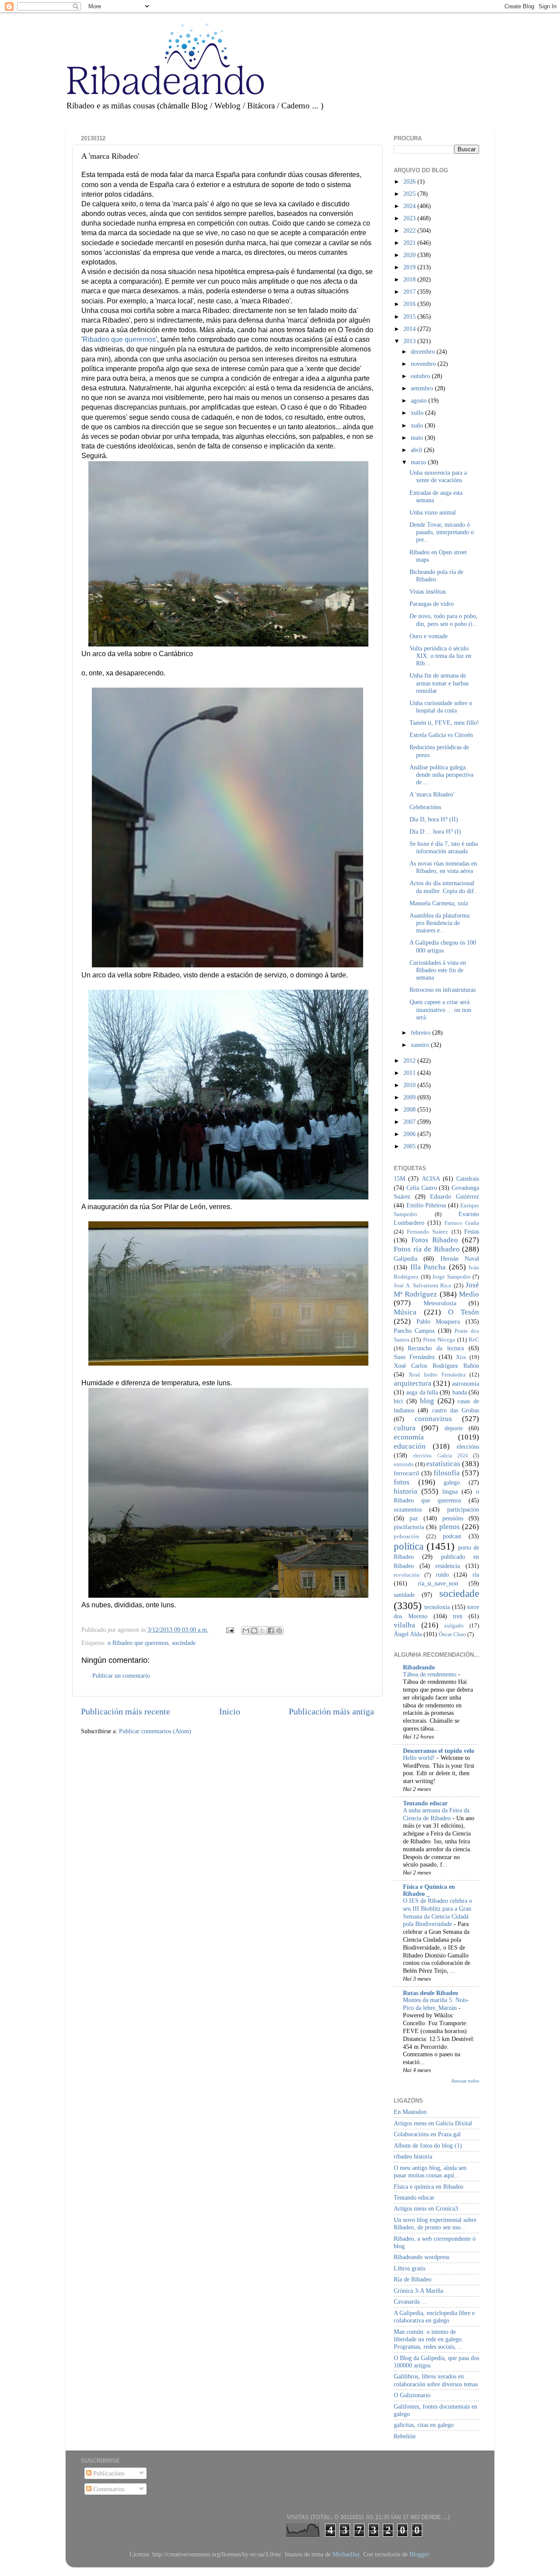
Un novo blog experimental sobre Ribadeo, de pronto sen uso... (435, 2223)
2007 (410, 1122)
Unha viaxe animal (433, 512)
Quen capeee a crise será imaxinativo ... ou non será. (440, 1010)
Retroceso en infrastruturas (443, 990)
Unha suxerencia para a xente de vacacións (438, 476)
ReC (474, 1340)
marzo (419, 462)
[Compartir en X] (262, 1630)
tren (458, 1616)
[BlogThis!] (254, 1630)
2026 (410, 181)
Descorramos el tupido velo (439, 1751)
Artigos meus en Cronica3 (426, 2208)
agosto (420, 400)
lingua (450, 1491)
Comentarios (108, 2489)
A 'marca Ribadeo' (432, 794)
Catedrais (468, 1178)
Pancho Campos (414, 1331)
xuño (418, 425)
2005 (410, 1146)
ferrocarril (406, 1473)
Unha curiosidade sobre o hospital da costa (441, 707)
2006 (410, 1134)
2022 (410, 230)
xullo (418, 413)
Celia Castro (422, 1188)
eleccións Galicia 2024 (440, 1456)
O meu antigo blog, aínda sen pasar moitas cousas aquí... (430, 2171)
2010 (410, 1085)
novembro (424, 364)
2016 (410, 304)
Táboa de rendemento (430, 1674)
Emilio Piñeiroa (426, 1205)
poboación (406, 1536)
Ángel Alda (408, 1634)
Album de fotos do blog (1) (428, 2145)
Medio (469, 1294)
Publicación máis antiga (331, 1711)
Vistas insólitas (428, 591)
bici (398, 1401)
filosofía (447, 1473)
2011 (410, 1073)
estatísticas (443, 1464)
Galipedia (406, 1258)
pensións (453, 1518)
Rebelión (405, 2436)
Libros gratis (409, 2268)
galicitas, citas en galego (424, 2425)
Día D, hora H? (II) (434, 819)
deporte (454, 1428)
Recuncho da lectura (436, 1348)
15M (399, 1178)
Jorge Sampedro (451, 1277)
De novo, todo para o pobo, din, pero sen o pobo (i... (444, 620)
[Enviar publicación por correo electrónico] (229, 1630)
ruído (442, 1575)
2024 (410, 206)
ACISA (431, 1178)
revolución (407, 1575)
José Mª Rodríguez (436, 1290)
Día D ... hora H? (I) (435, 831)
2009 (410, 1097)
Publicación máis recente (126, 1711)
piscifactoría (409, 1527)
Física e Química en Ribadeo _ (429, 1890)
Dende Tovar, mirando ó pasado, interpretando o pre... (442, 532)
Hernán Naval (460, 1258)
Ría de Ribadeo (413, 2279)
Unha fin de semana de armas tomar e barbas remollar (439, 683)
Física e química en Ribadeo (429, 2187)
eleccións (468, 1446)
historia (406, 1491)
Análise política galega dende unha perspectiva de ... (441, 775)
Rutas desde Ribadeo (430, 1993)
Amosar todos (465, 2081)
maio (418, 438)
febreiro (422, 1032)
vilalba (404, 1625)
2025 (410, 194)
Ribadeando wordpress (422, 2257)
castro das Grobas (456, 1410)
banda (460, 1392)
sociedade (184, 1643)
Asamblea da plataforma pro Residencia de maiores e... (439, 923)
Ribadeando (419, 1667)
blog (427, 1401)
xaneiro (421, 1045)
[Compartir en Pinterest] (279, 1630)
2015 (410, 316)
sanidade (404, 1595)
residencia (448, 1566)
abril (417, 450)
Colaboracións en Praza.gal (427, 2134)
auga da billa (422, 1392)
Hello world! (420, 1758)
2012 (410, 1060)
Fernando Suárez (428, 1232)
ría (476, 1575)
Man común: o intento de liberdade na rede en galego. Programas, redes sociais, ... (429, 2339)
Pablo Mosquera (438, 1321)
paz (414, 1518)
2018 (410, 279)
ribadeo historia (413, 2156)
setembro (423, 388)
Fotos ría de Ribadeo (427, 1249)
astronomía (465, 1384)
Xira (461, 1357)
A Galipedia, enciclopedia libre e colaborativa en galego (434, 2317)
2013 (410, 341)
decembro (424, 351)
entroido (404, 1464)
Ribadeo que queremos (119, 339)
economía (409, 1437)
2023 (410, 218)
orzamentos (408, 1509)
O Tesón (464, 1312)
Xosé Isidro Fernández (437, 1375)
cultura (405, 1428)
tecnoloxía (437, 1607)
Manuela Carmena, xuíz (439, 903)
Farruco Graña (462, 1223)
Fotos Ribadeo (435, 1240)
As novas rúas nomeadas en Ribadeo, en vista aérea (443, 867)
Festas (472, 1231)
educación (410, 1446)
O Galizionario (412, 2395)
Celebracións (425, 807)
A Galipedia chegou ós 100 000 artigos (443, 946)
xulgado (454, 1625)
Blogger (419, 2554)
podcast (452, 1536)
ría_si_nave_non (438, 1583)
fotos (402, 1482)
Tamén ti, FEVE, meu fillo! (444, 723)
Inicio (230, 1711)
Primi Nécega (439, 1340)
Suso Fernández (414, 1357)
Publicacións (108, 2473)
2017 (410, 292)
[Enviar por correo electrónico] (246, 1630)
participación (463, 1509)
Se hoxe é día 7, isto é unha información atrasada (444, 847)
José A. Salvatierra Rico (423, 1285)
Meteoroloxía (440, 1303)
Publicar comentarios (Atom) (155, 1731)
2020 (410, 255)
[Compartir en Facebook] (271, 1630)
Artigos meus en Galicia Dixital (433, 2123)
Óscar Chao (452, 1634)
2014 (410, 329)
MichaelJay (346, 2554)
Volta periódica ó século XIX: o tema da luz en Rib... (440, 656)
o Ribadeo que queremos (138, 1643)
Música (405, 1312)
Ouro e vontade (429, 636)
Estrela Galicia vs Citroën (441, 735)
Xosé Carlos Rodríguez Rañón (436, 1366)
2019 (410, 267)
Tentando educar (425, 1803)
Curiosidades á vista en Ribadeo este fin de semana (438, 970)
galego (452, 1482)
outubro (421, 376)
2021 (410, 243)
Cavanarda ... (410, 2301)
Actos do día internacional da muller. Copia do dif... (444, 887)
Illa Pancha (428, 1267)
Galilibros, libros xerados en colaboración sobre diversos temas (436, 2380)
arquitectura (413, 1383)
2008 (410, 1109)
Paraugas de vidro (432, 604)
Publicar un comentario (121, 1676)
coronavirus (433, 1419)
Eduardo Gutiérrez (455, 1196)
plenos (450, 1527)
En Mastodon (410, 2112)
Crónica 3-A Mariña (418, 2291)
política (409, 1546)
